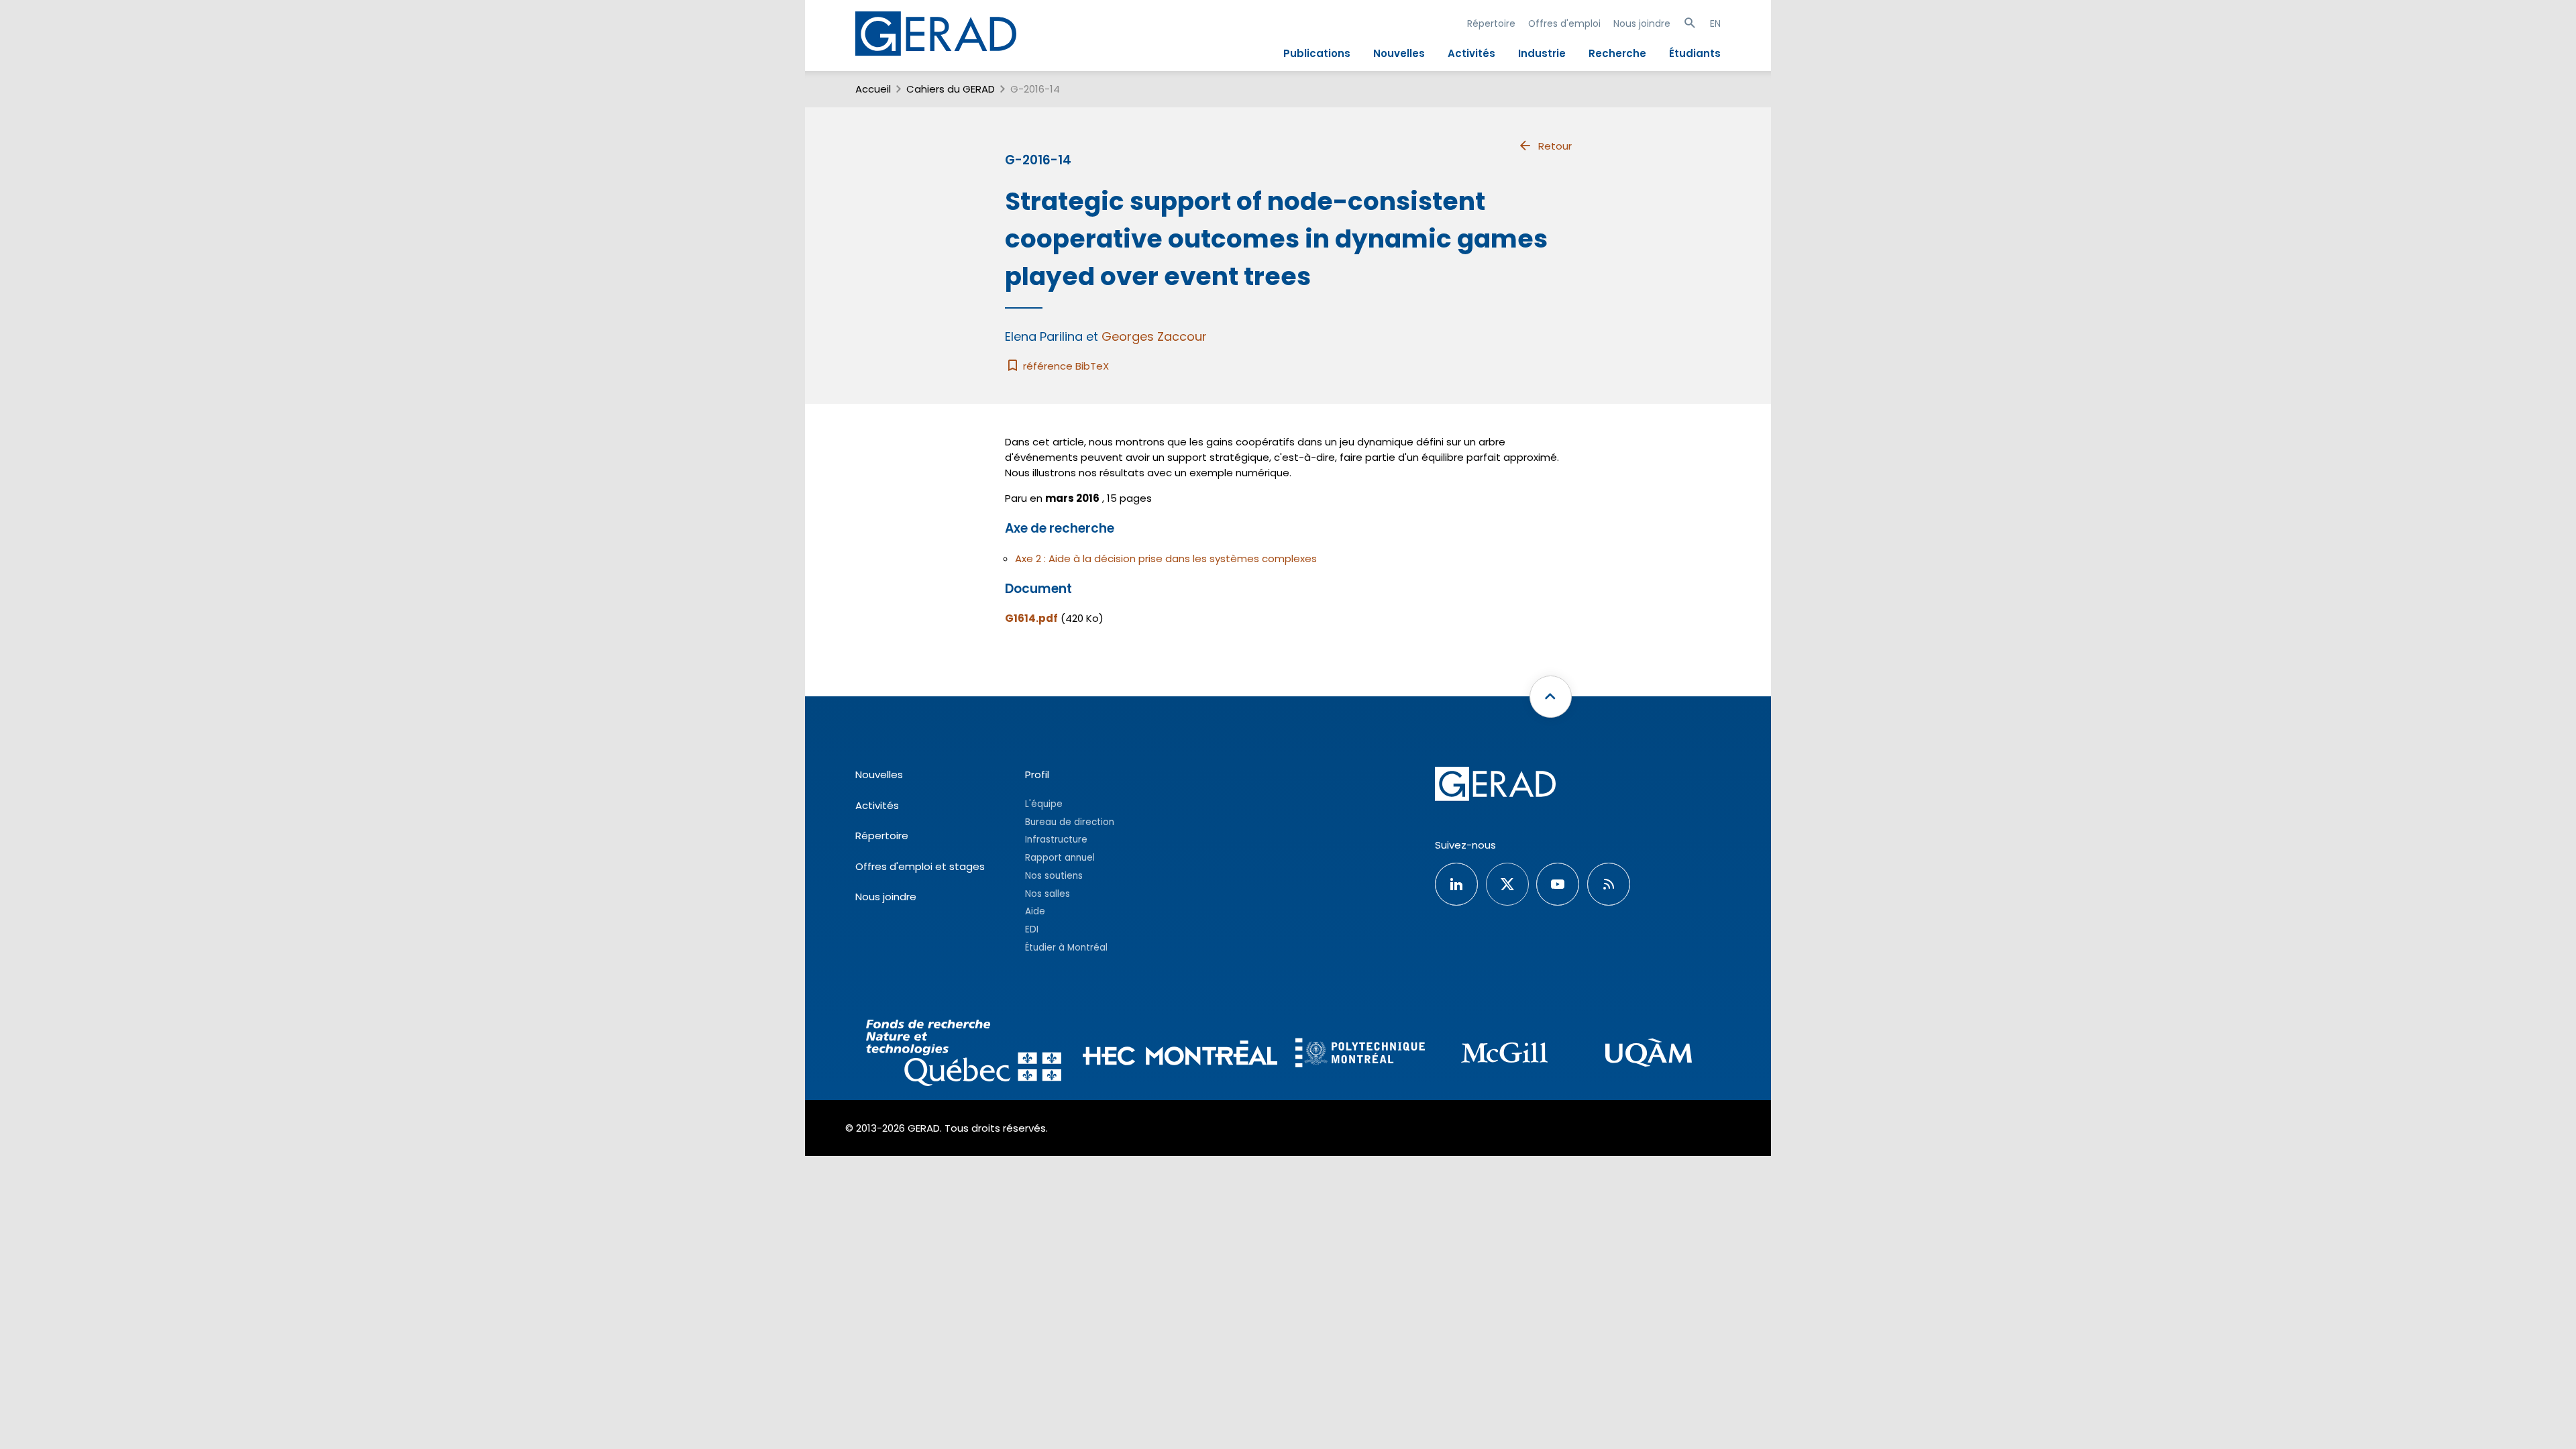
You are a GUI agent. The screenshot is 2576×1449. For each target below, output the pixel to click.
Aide (1035, 911)
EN (1715, 23)
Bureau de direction (1070, 822)
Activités (1471, 53)
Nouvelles (1399, 53)
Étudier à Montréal (1066, 948)
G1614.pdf (1031, 618)
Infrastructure (1056, 840)
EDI (1032, 929)
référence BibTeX (1065, 366)
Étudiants (1695, 53)
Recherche (1617, 53)
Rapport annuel (1060, 858)
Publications (1317, 53)
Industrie (1542, 53)
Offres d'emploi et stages (920, 866)
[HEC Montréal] (1180, 1055)
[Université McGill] (1504, 1055)
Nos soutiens (1054, 876)
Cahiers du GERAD (951, 89)
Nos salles (1048, 894)
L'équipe (1044, 804)
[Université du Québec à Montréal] (1649, 1055)
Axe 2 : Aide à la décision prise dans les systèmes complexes (1166, 558)
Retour (1555, 146)
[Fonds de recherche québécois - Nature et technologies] (964, 1055)
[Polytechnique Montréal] (1360, 1055)
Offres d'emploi (1564, 23)
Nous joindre (1642, 23)
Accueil (873, 89)
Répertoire (1491, 23)
